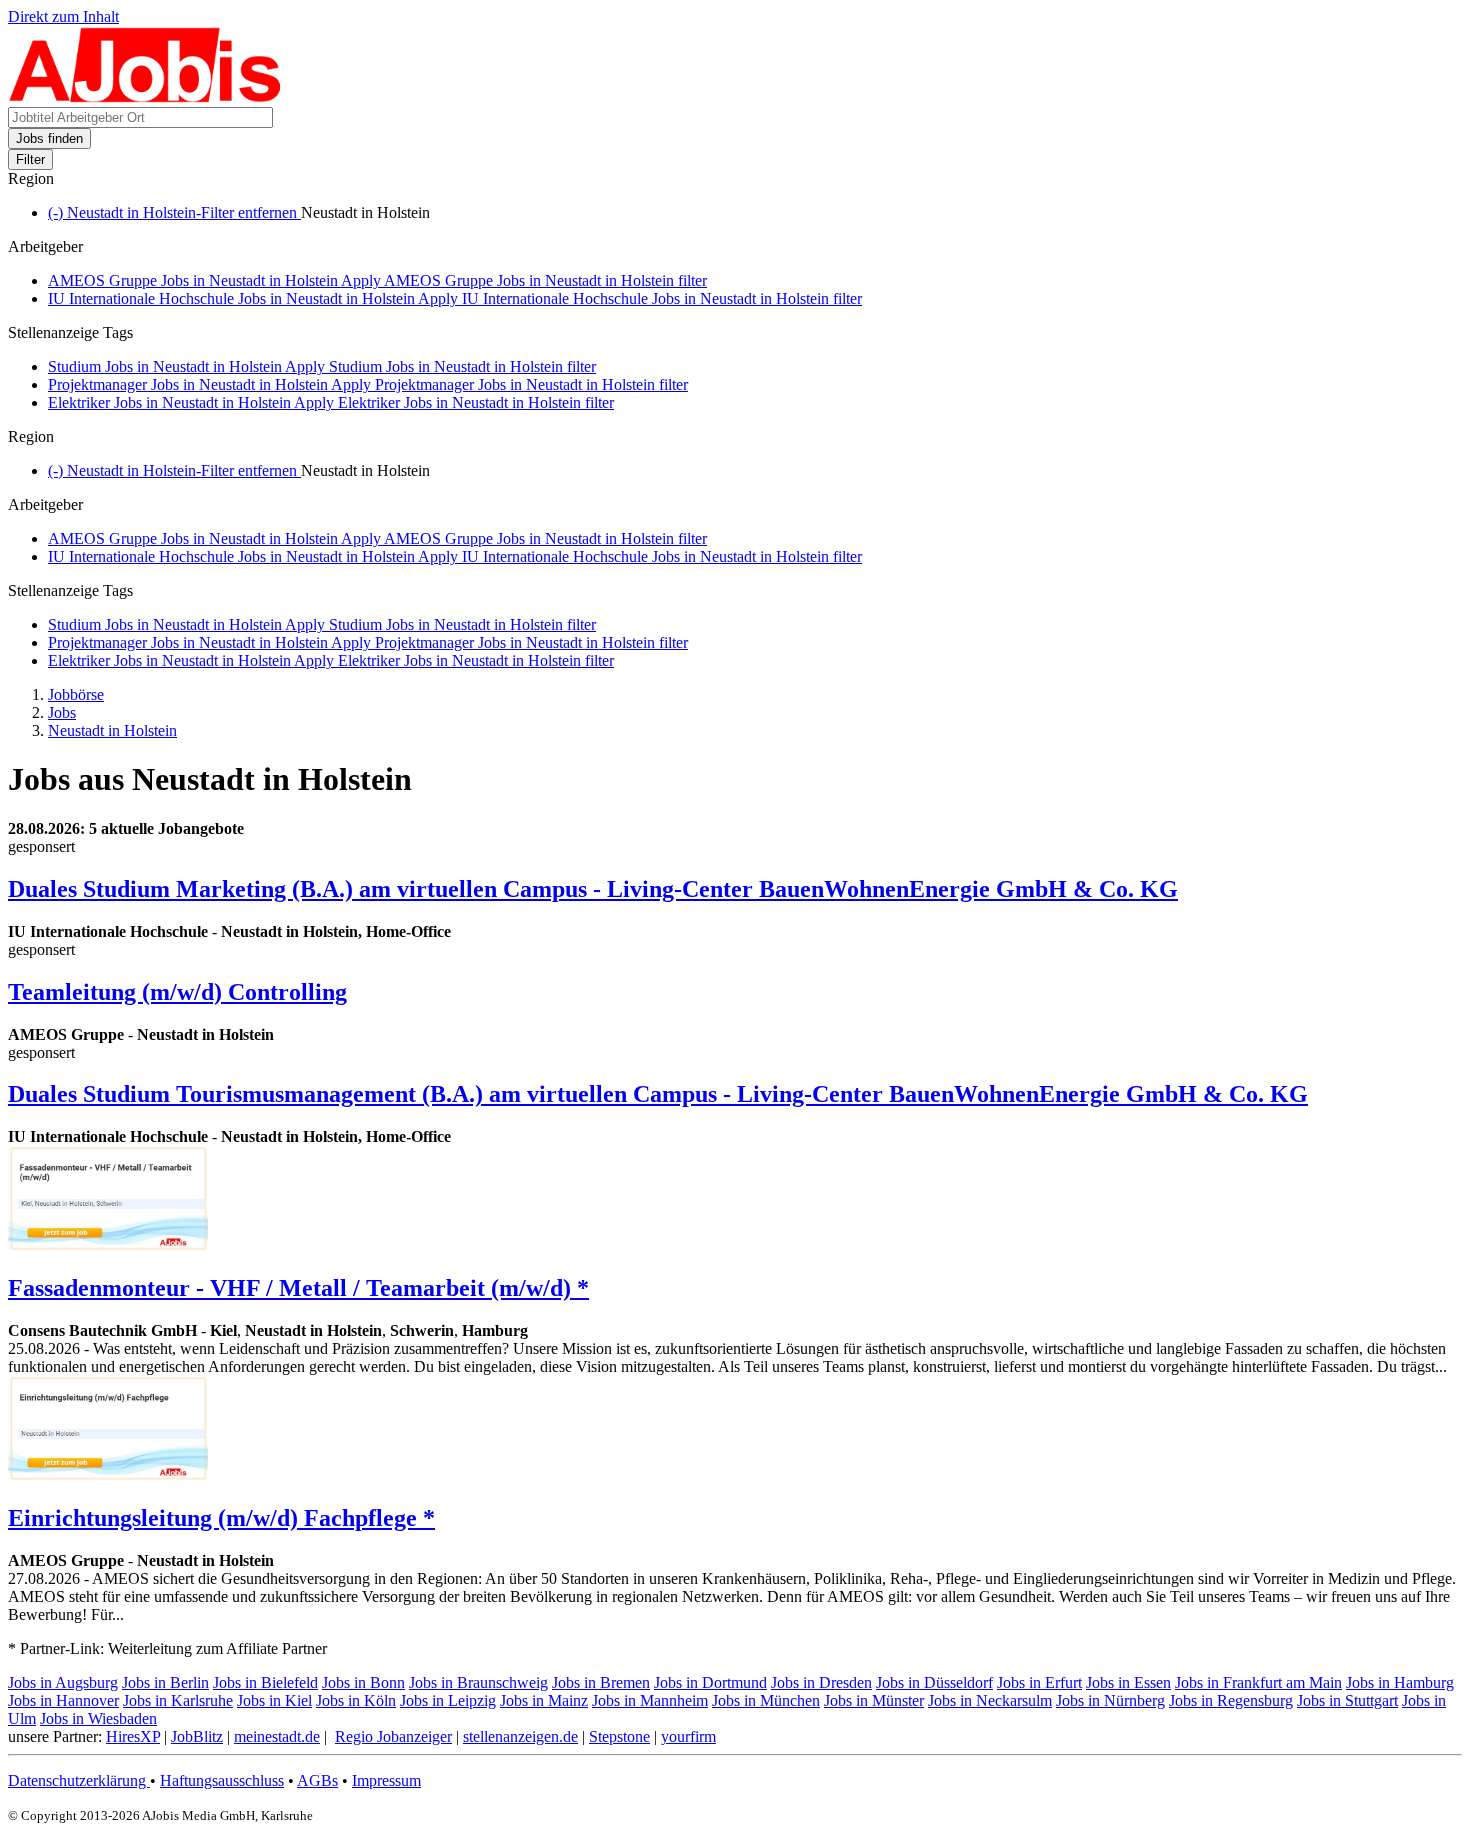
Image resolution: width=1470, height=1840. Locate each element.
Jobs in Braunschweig (478, 1682)
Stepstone (619, 1736)
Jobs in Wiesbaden (98, 1718)
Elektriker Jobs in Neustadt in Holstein (331, 402)
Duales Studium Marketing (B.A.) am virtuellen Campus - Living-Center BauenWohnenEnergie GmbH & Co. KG (593, 889)
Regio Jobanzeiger (393, 1736)
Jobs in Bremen (601, 1682)
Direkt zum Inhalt (63, 16)
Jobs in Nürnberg (1110, 1700)
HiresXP (133, 1736)
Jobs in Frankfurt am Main (1258, 1682)
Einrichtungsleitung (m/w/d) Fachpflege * (221, 1518)
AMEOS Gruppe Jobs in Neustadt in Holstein (377, 280)
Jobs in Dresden (821, 1682)
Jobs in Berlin (165, 1682)
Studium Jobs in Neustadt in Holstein (322, 366)
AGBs (317, 1780)
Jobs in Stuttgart (1347, 1700)
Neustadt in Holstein (112, 730)
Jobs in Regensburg (1231, 1700)
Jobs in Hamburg (1400, 1682)
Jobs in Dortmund (710, 1682)
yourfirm (688, 1736)
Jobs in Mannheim (650, 1700)
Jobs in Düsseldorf (934, 1682)
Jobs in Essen (1128, 1682)
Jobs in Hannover (63, 1700)
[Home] (145, 97)
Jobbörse (76, 694)
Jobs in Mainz (544, 1700)
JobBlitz (197, 1736)
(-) (174, 212)
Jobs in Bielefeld (265, 1682)
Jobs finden (49, 138)
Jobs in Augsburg (63, 1682)
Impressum (386, 1780)
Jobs (62, 712)
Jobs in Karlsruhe (178, 1700)
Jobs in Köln (356, 1700)
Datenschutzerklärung (79, 1780)
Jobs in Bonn (363, 1682)
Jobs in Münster (874, 1700)
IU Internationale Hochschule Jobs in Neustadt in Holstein (455, 298)
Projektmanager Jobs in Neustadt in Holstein (368, 384)
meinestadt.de (277, 1736)
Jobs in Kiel (274, 1700)
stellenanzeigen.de (520, 1736)
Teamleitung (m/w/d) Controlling (177, 992)
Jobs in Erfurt (1039, 1682)
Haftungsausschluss (222, 1780)
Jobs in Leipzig (448, 1700)
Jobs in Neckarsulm (990, 1700)
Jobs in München (766, 1700)
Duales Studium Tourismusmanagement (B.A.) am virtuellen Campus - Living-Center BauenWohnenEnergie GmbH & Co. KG (658, 1094)
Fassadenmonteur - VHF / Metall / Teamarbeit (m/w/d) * (298, 1288)
